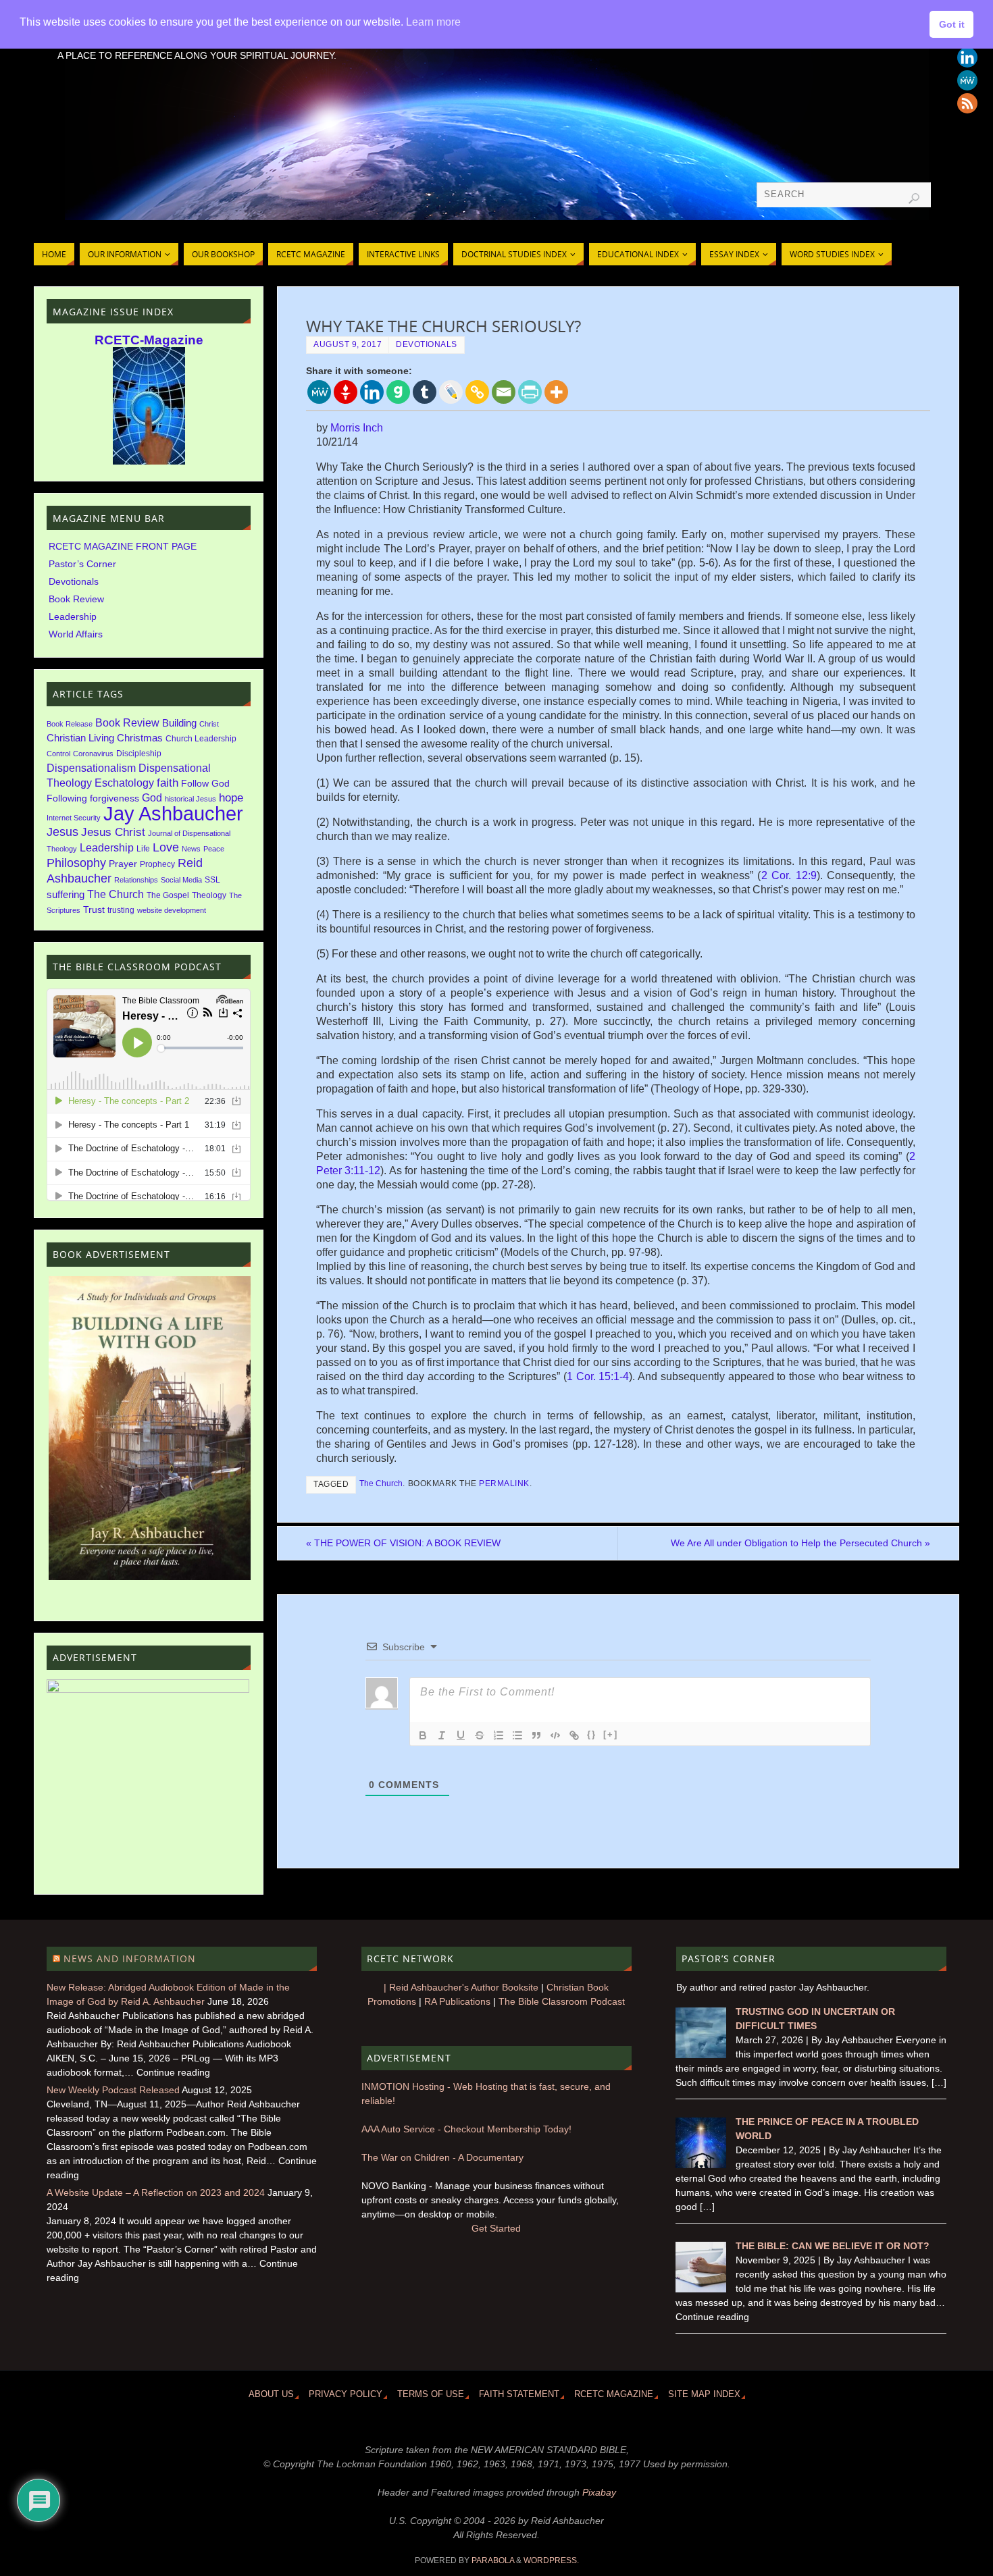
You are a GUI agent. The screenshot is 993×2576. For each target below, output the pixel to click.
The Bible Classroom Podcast (562, 2001)
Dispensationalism (91, 768)
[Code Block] (555, 1735)
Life (143, 849)
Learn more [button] (433, 22)
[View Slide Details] (150, 1428)
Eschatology (124, 783)
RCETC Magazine (614, 2394)
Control (58, 754)
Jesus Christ (113, 832)
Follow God (205, 784)
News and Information (130, 1959)
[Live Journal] (451, 392)
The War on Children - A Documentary (442, 2157)
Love (166, 847)
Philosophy (76, 863)
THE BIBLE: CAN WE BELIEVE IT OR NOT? (833, 2246)
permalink (504, 1483)
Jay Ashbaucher (173, 813)
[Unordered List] (517, 1735)
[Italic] (442, 1735)
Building (179, 723)
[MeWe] (319, 392)
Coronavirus (93, 754)
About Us (271, 2394)
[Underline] (461, 1735)
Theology (209, 895)
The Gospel (168, 895)
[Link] (574, 1735)
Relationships (136, 880)
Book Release (70, 724)
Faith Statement (519, 2394)
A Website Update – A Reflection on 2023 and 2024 (156, 2192)
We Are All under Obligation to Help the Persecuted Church (800, 1543)
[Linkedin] (967, 57)
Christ (209, 724)
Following (67, 798)
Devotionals (427, 344)
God (152, 797)
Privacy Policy (346, 2394)
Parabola (493, 2560)
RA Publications (457, 2001)
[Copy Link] (477, 392)
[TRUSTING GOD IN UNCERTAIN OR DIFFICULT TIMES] (701, 2055)
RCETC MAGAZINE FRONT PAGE (123, 546)
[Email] (504, 392)
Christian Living (80, 738)
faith (168, 783)
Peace (214, 849)
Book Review (76, 599)
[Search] (914, 199)
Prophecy (157, 864)
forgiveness (114, 798)
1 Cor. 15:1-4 (598, 1376)
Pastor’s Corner (82, 564)
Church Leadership (201, 739)
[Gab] (398, 392)
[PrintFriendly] (530, 392)
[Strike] (480, 1735)
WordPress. (551, 2560)
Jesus (62, 832)
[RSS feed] (967, 103)
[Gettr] (346, 392)
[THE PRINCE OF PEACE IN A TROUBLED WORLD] (701, 2165)
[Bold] (423, 1735)
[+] (611, 1734)
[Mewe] (967, 80)
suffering (66, 895)
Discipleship (139, 754)
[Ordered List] (499, 1735)
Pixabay (599, 2492)
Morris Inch (357, 428)
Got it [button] (952, 24)
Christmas (140, 738)
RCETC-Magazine (149, 340)
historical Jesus (190, 799)
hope (231, 798)
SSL (212, 880)
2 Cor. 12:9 (789, 875)
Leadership (73, 616)
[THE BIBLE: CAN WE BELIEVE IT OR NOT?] (701, 2289)
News (191, 849)
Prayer (123, 864)
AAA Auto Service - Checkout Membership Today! (466, 2129)
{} (592, 1734)
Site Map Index (704, 2394)
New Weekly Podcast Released (113, 2090)
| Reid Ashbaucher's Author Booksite (461, 1987)
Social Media (181, 880)
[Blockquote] (536, 1735)
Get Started (496, 2228)
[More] (556, 392)
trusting (121, 910)
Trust (94, 910)
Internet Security (74, 818)
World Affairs (76, 634)
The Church (381, 1483)
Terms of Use (431, 2394)
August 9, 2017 (348, 344)
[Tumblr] (425, 392)
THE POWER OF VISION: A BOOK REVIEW (403, 1543)
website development (172, 910)
